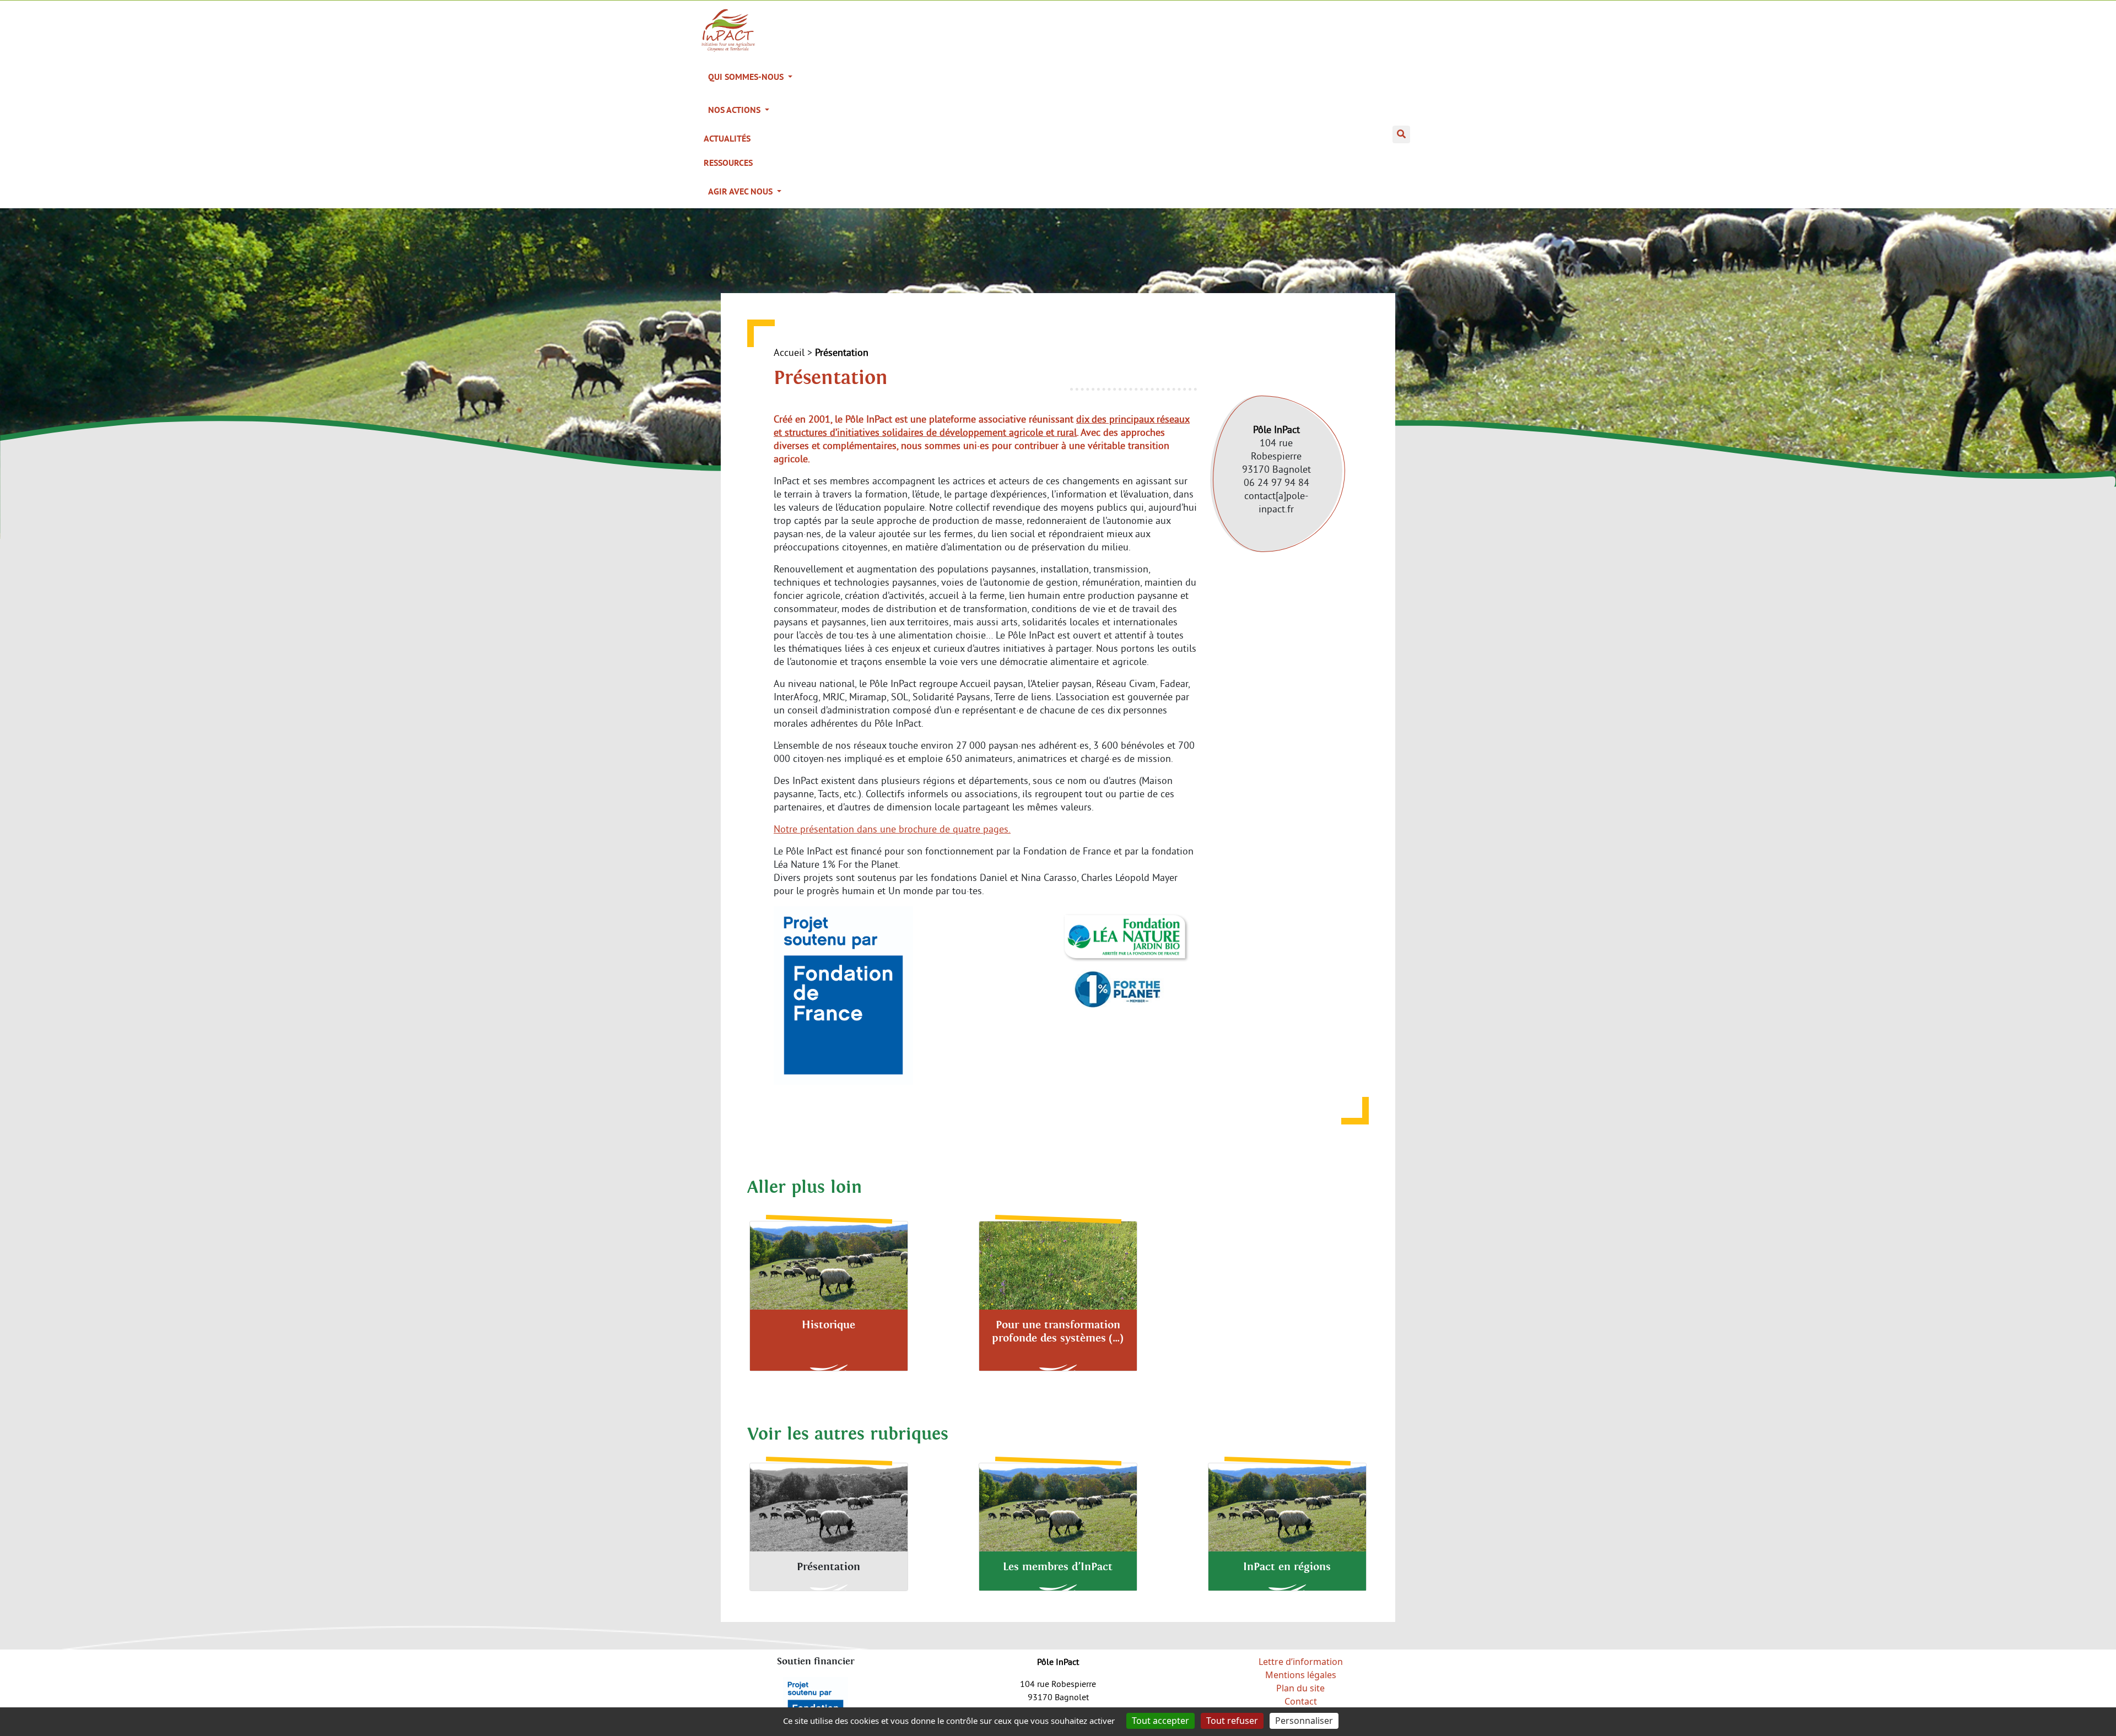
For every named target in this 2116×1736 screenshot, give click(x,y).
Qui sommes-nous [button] (747, 77)
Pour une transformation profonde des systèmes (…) (1058, 1332)
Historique (828, 1325)
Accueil (789, 352)
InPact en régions (1287, 1567)
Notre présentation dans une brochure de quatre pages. (892, 829)
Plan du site (1300, 1688)
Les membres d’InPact (1058, 1567)
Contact (1301, 1701)
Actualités (727, 139)
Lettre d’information (1301, 1662)
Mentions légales (1301, 1675)
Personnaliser (1304, 1721)
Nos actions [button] (735, 110)
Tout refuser (1232, 1721)
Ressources (728, 163)
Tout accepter (1160, 1721)
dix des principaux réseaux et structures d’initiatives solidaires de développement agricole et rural (982, 426)
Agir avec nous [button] (741, 191)
